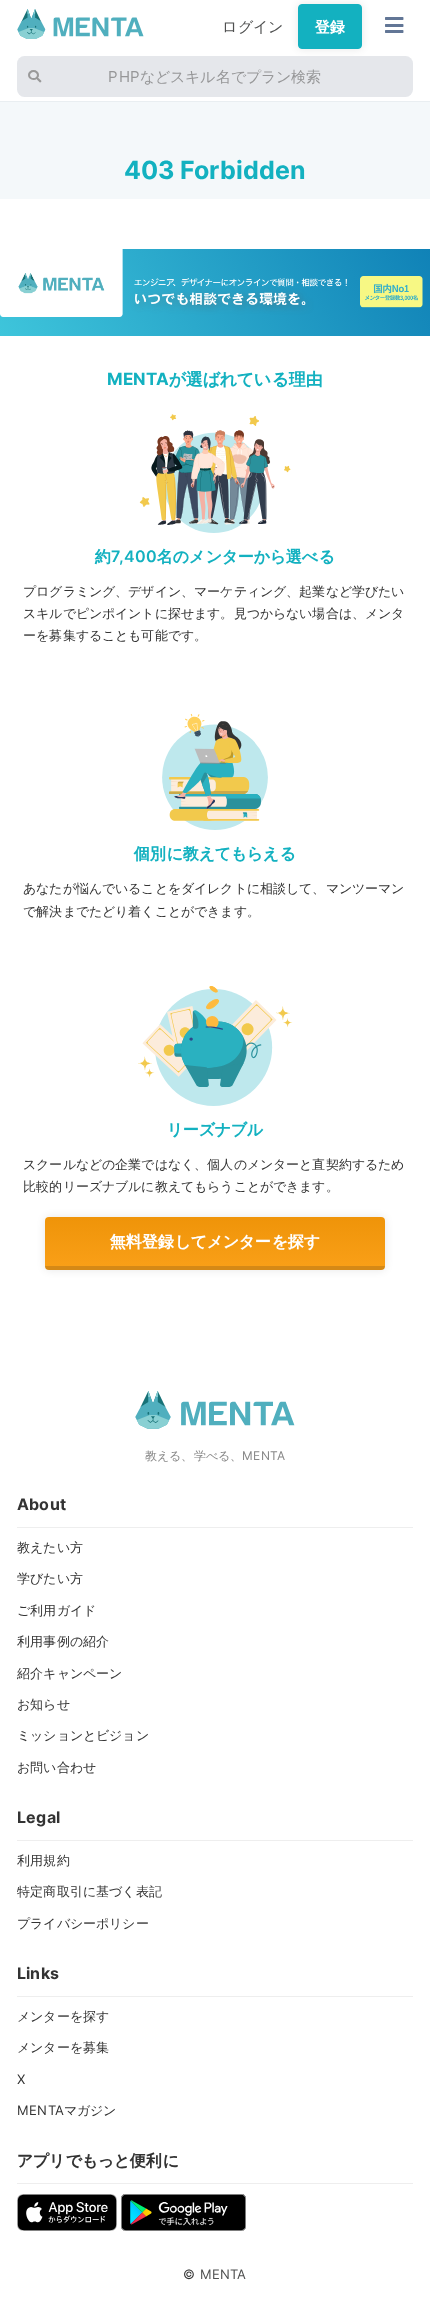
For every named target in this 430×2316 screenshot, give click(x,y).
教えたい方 (50, 1547)
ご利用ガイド (56, 1610)
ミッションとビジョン (83, 1735)
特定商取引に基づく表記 (89, 1891)
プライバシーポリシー (83, 1923)
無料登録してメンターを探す (215, 1241)
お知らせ (43, 1704)
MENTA (223, 2274)
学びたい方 (50, 1578)
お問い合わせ (56, 1767)
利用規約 (43, 1860)
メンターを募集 (63, 2047)
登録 (330, 26)
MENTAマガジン (66, 2110)
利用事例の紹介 (63, 1641)
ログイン (252, 26)
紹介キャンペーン (69, 1673)
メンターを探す (63, 2016)
